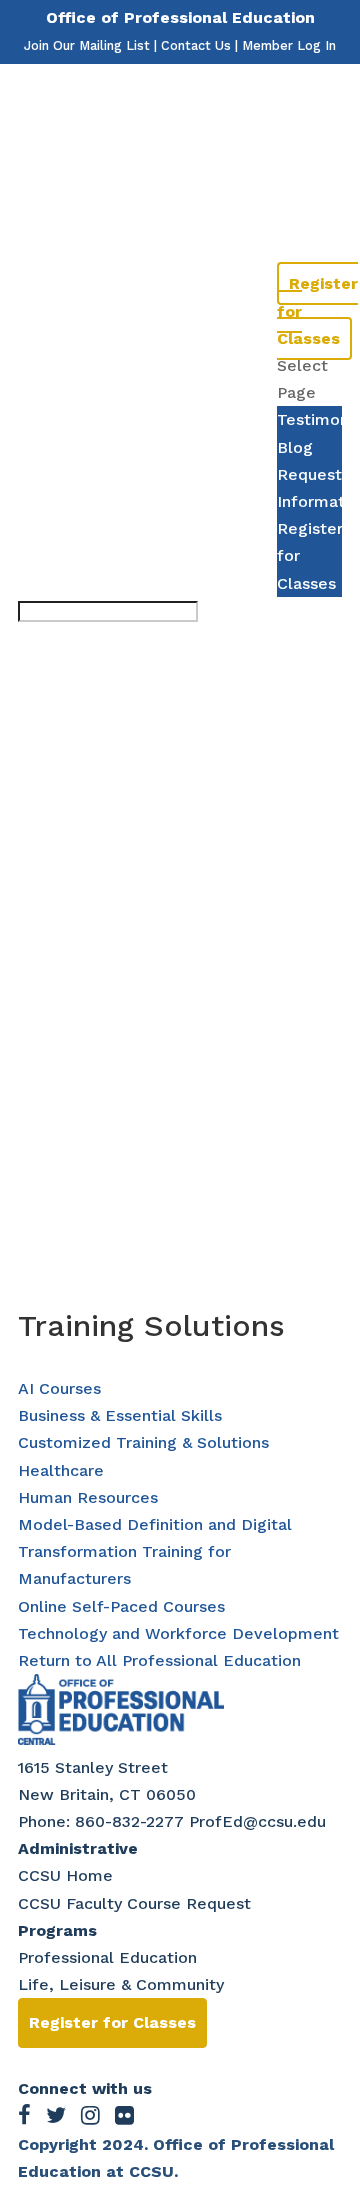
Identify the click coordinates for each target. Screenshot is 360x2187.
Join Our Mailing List (87, 45)
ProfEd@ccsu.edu (257, 1821)
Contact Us (196, 45)
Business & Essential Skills (120, 1415)
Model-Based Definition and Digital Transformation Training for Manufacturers (155, 1551)
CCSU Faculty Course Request (134, 1903)
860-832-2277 (129, 1821)
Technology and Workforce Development (178, 1633)
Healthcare (61, 1470)
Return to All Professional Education (159, 1660)
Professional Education (107, 1957)
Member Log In (289, 45)
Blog (295, 202)
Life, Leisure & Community (121, 1984)
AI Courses (59, 1388)
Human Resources (88, 1497)
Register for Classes (112, 2022)
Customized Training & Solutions (143, 1442)
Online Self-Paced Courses (121, 1606)
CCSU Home (65, 1875)
